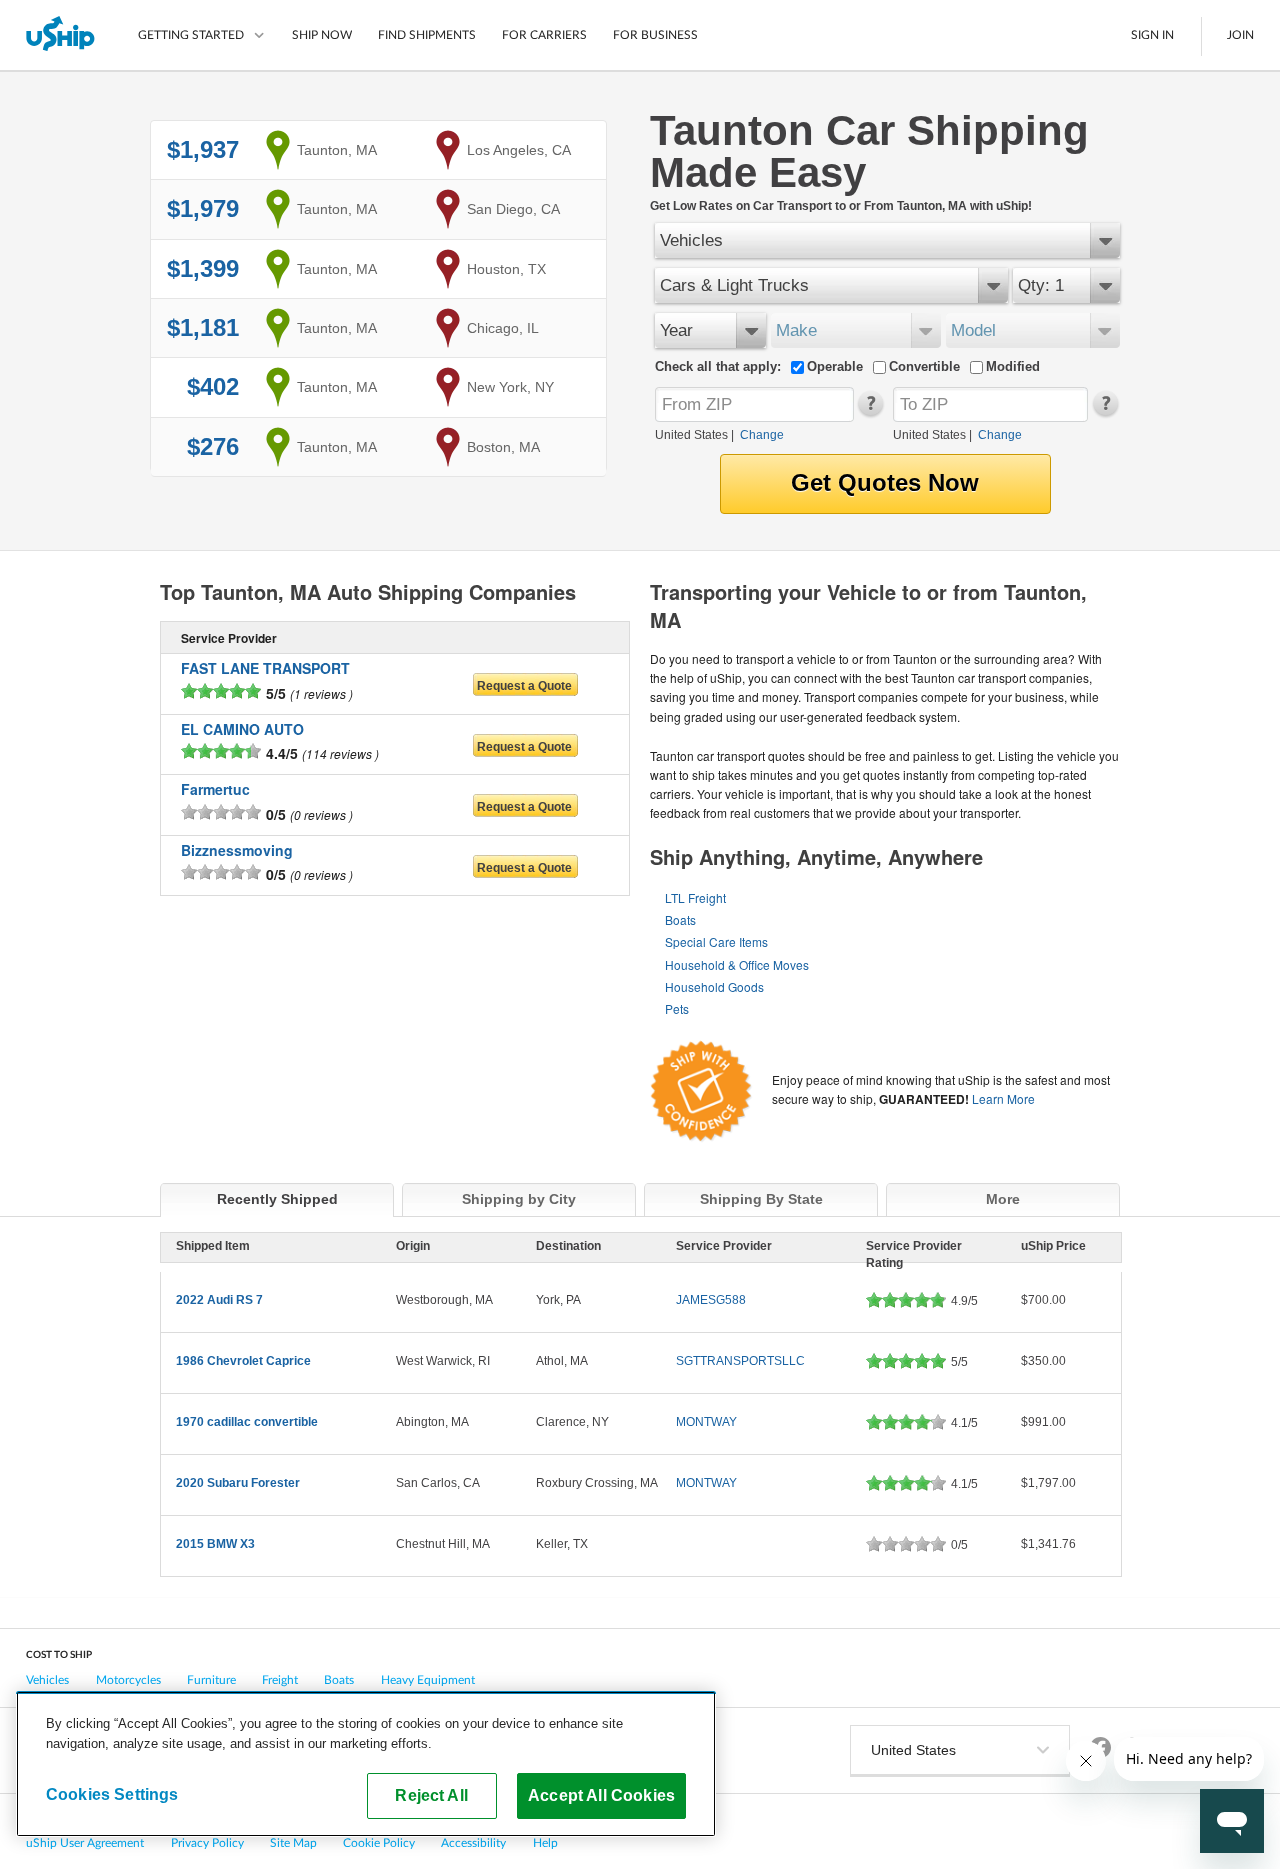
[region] (366, 1764)
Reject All (431, 1795)
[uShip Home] (61, 35)
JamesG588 (711, 1300)
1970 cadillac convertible (247, 1422)
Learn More (1003, 1098)
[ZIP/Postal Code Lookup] (869, 412)
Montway (706, 1422)
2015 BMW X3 (215, 1544)
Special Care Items (716, 941)
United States (691, 435)
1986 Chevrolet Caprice (243, 1361)
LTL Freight (695, 897)
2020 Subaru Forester (238, 1483)
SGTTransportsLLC (740, 1361)
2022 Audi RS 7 (219, 1300)
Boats (680, 919)
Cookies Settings (112, 1794)
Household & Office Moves (737, 964)
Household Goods (714, 986)
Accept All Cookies (601, 1795)
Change (762, 435)
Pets (677, 1008)
